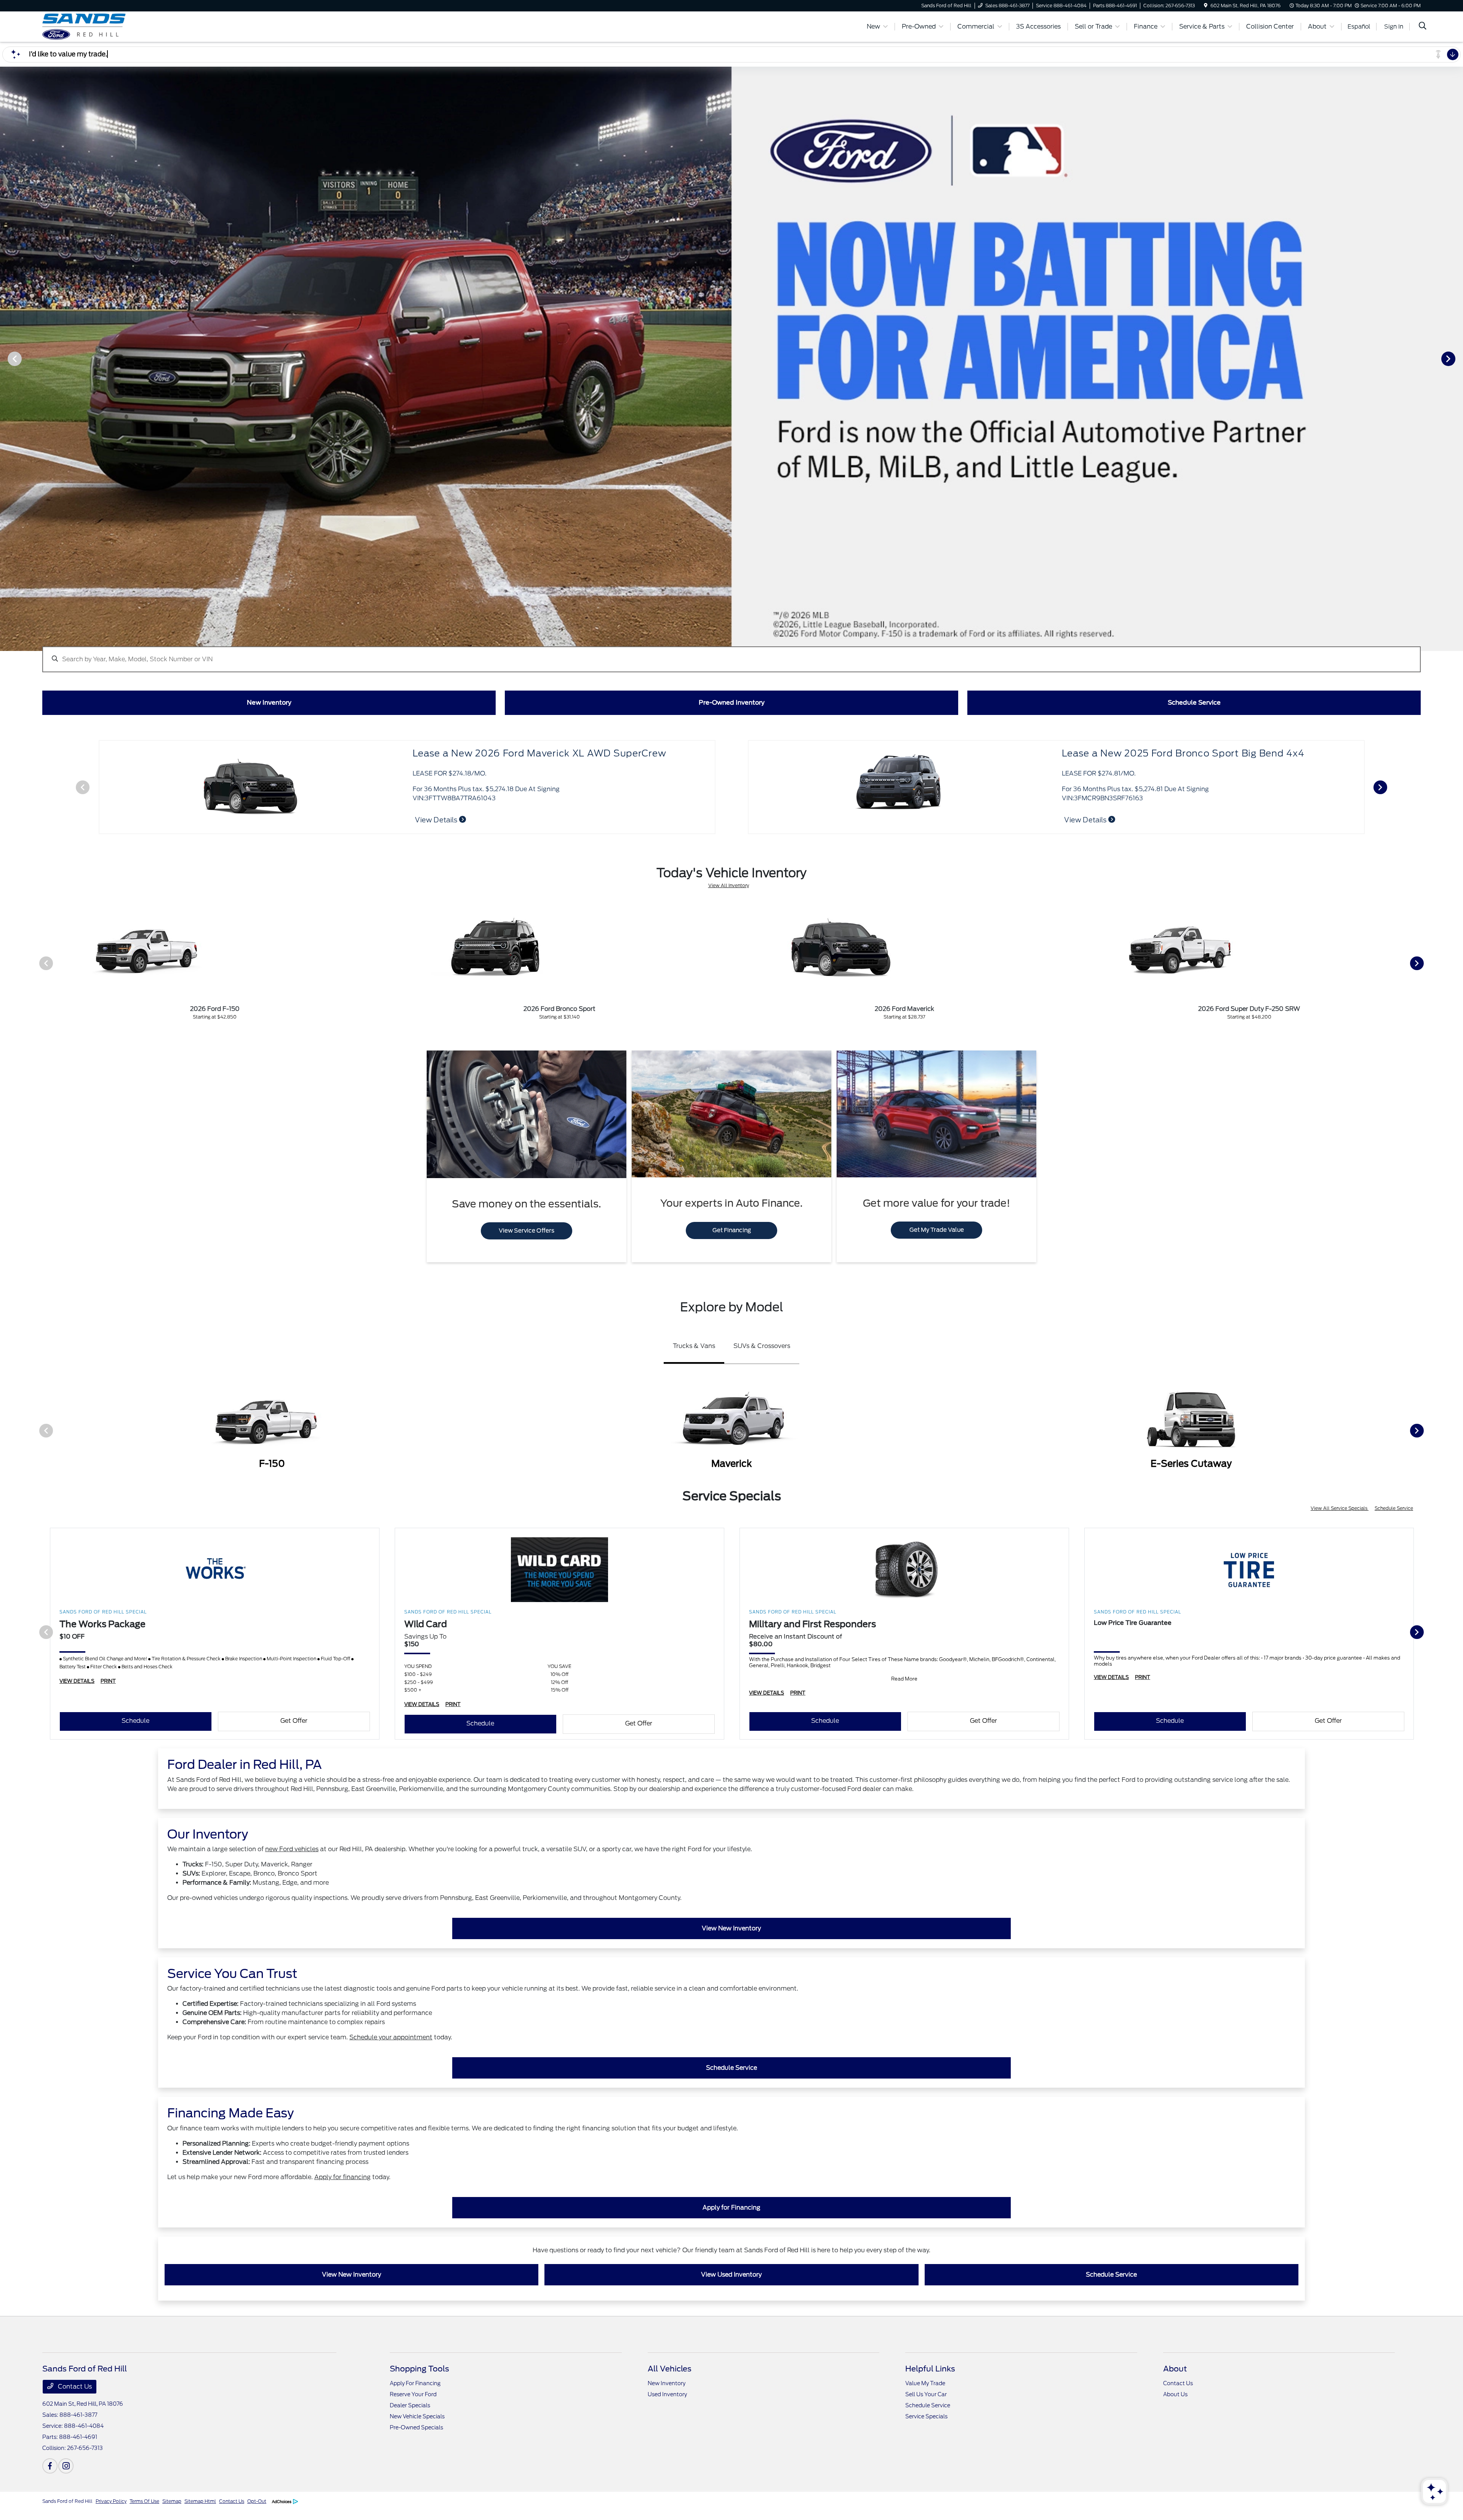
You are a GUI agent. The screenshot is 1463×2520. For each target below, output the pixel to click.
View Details (437, 820)
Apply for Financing (731, 2207)
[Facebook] (50, 2466)
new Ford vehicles (292, 1849)
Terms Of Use (144, 2501)
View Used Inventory (731, 2275)
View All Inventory (729, 885)
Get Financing (732, 1230)
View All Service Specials (1340, 1508)
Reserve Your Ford (413, 2394)
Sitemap (172, 2501)
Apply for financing (343, 2177)
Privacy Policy (111, 2501)
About (1175, 2369)
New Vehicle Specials (417, 2416)
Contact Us (74, 2386)
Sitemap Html (200, 2501)
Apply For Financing (415, 2383)
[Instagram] (66, 2466)
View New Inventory (731, 1928)
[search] (1423, 27)
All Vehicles (670, 2369)
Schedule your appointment (391, 2037)
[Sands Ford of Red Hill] (108, 26)
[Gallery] (731, 358)
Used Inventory (667, 2394)
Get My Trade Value (937, 1230)
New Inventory (667, 2383)
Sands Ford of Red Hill (67, 2501)
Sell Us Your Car (926, 2394)
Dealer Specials (410, 2405)
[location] (1206, 6)
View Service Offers (527, 1231)
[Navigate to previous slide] (6, 358)
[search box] (731, 656)
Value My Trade (925, 2383)
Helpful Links (930, 2369)
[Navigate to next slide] (1457, 358)
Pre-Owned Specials (416, 2427)
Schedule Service (1394, 1508)
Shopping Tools (419, 2369)
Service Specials (926, 2416)
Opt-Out (257, 2501)
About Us (1175, 2394)
